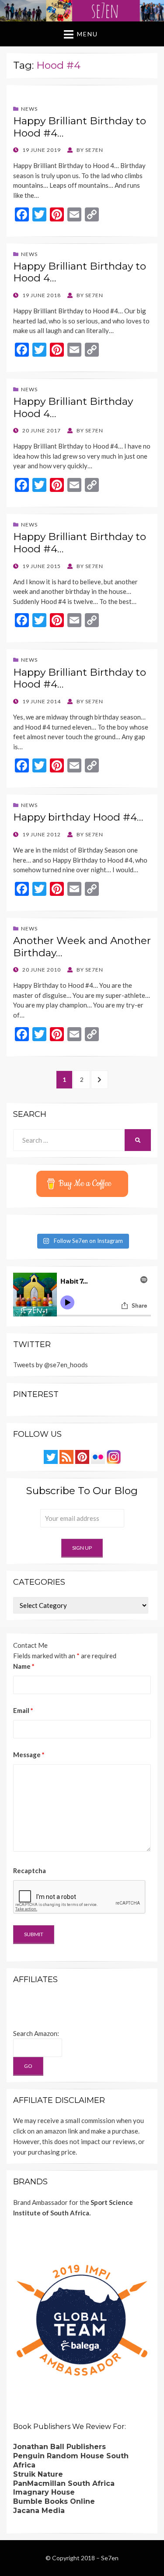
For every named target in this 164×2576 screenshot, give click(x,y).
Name (24, 1666)
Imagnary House (44, 2492)
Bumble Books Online (54, 2501)
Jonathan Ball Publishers (59, 2447)
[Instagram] (114, 1456)
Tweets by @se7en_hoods (51, 1365)
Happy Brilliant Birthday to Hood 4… (80, 272)
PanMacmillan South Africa (64, 2483)
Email (23, 1710)
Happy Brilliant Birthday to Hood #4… (80, 127)
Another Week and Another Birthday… (82, 947)
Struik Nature (38, 2474)
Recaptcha (30, 1871)
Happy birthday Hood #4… (78, 817)
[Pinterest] (82, 1456)
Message (29, 1755)
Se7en (110, 2558)
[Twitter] (51, 1456)
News (29, 109)
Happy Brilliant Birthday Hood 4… (73, 407)
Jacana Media (39, 2511)
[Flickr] (98, 1456)
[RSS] (66, 1456)
